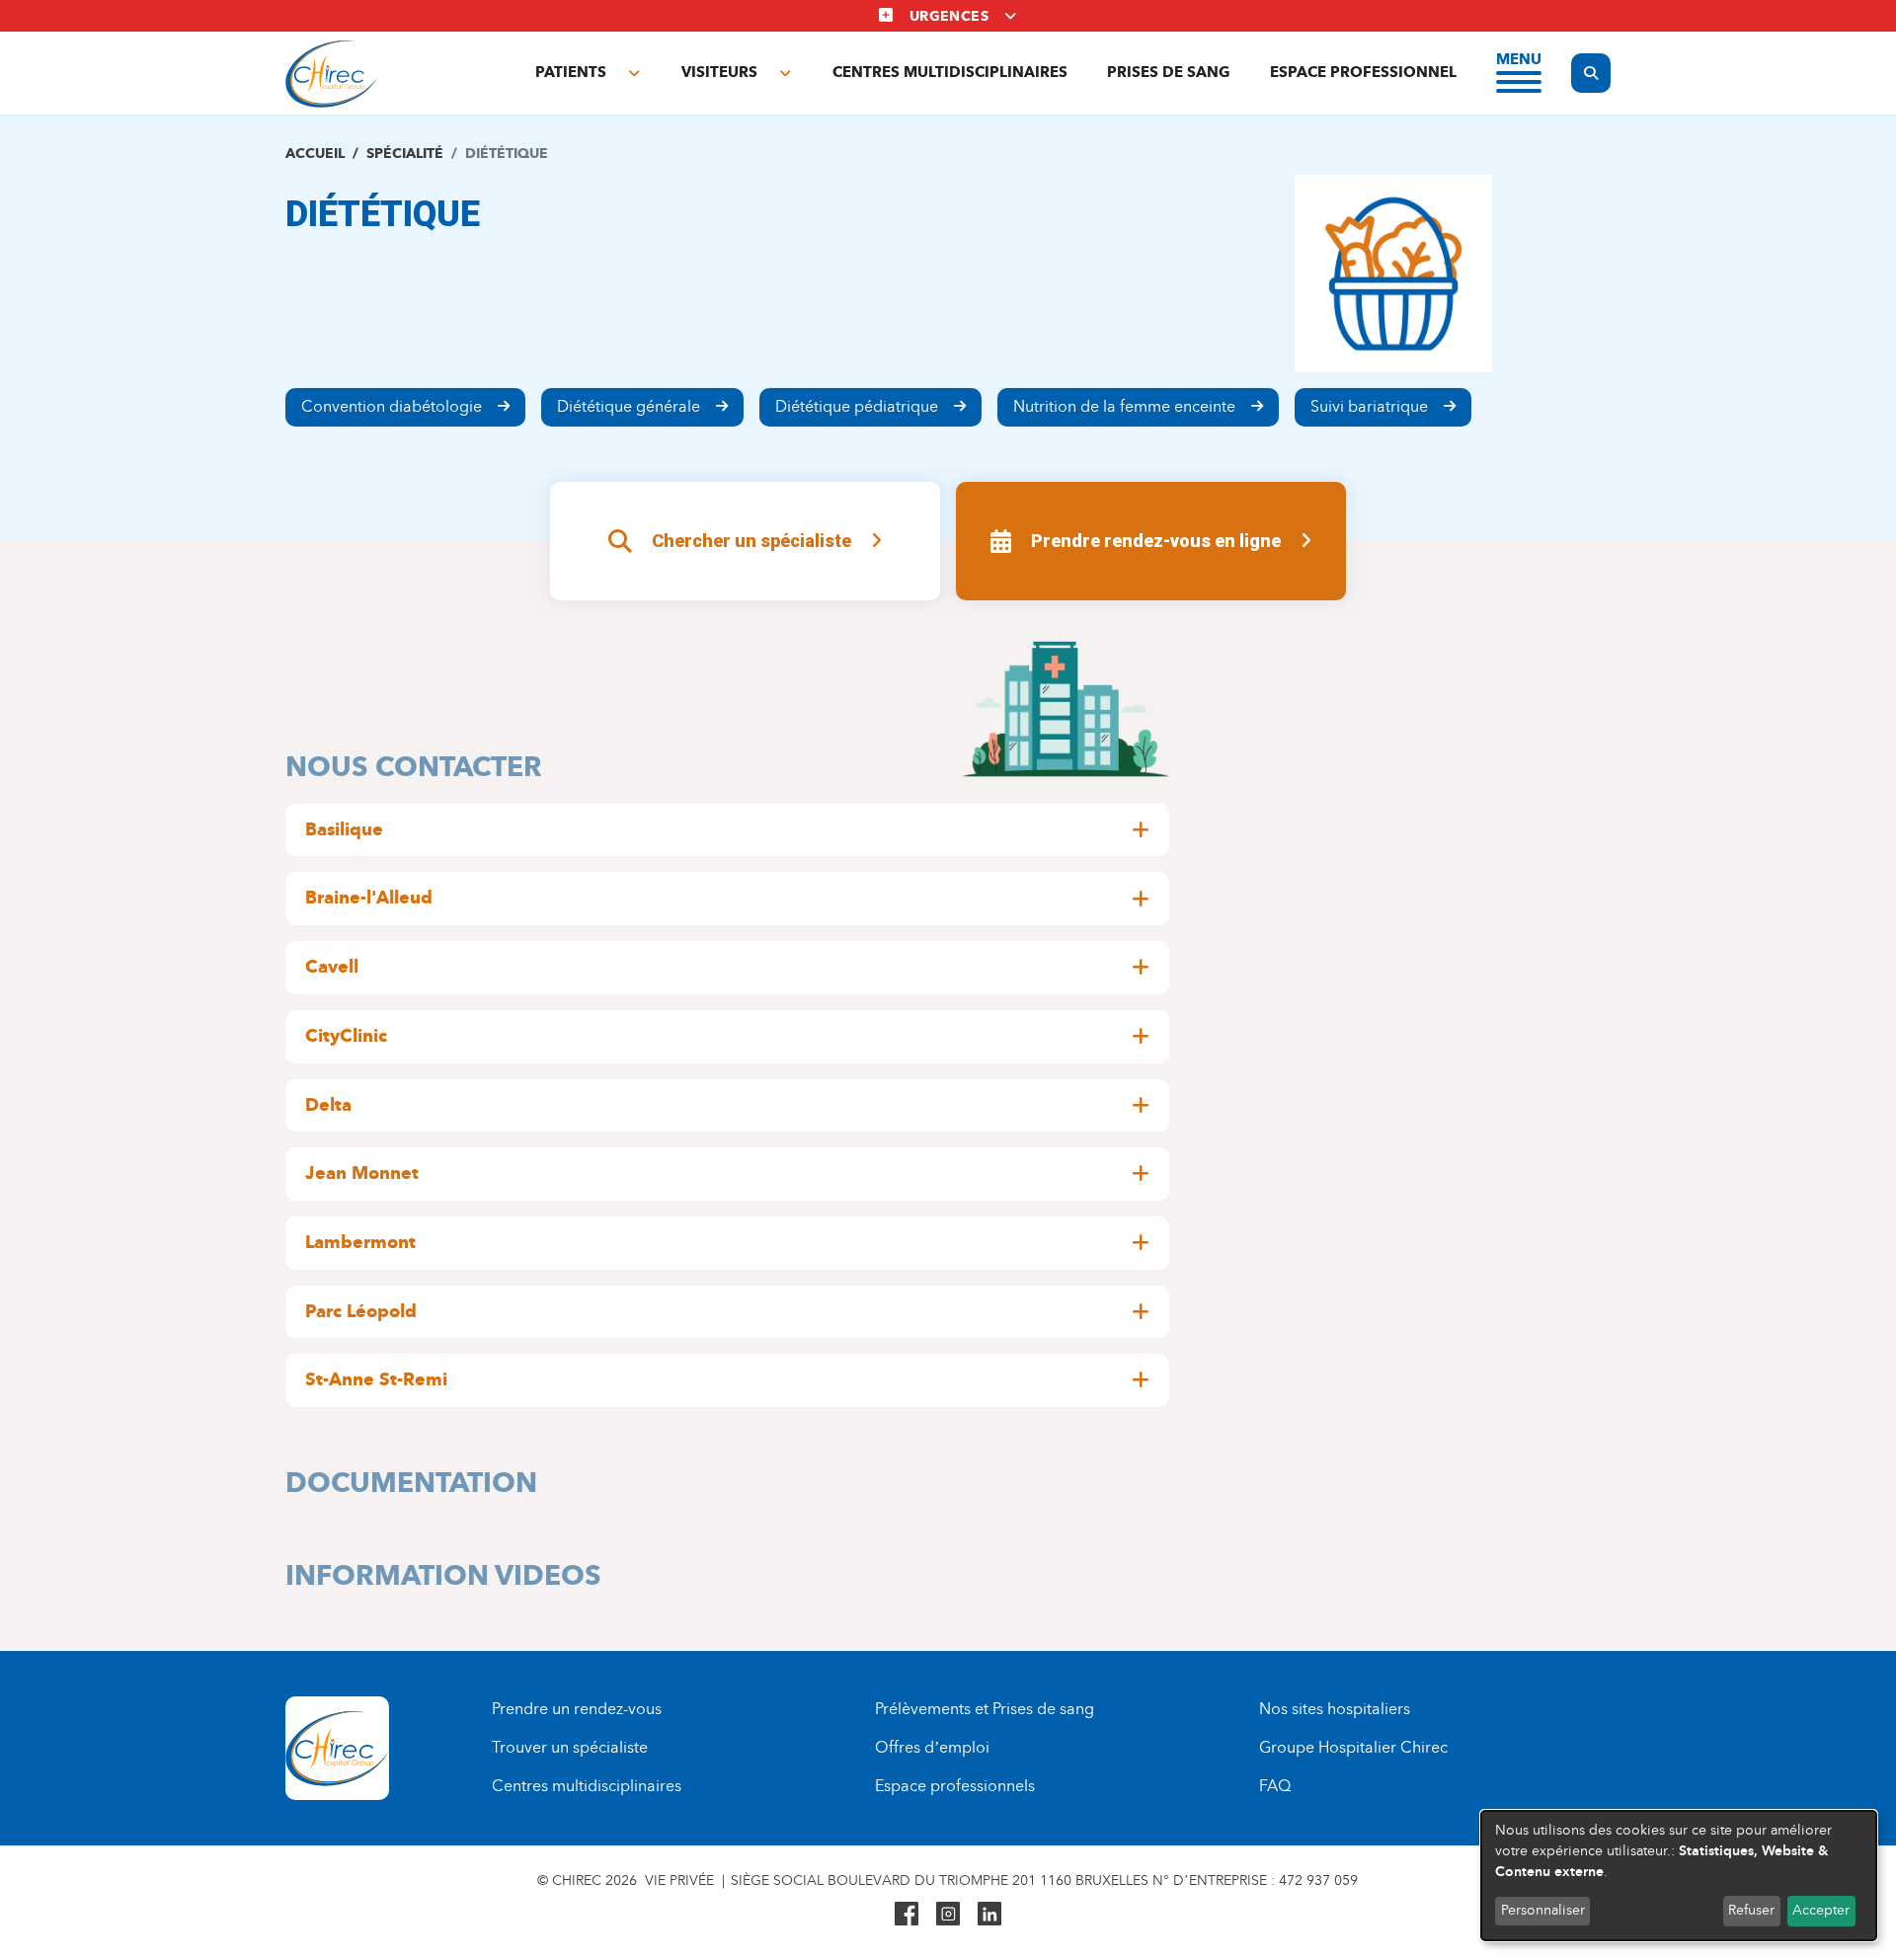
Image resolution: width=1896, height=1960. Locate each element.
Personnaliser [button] (1543, 1910)
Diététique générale (629, 406)
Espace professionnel (1363, 72)
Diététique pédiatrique (857, 406)
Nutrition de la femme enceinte (1124, 406)
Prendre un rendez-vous (577, 1709)
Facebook (907, 1914)
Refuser (1751, 1910)
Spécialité (405, 154)
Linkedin (989, 1914)
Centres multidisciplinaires (950, 72)
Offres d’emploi (932, 1747)
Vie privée (679, 1881)
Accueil (315, 154)
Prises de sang (1169, 72)
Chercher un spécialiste (751, 541)
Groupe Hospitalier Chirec (1353, 1747)
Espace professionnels (955, 1786)
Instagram (948, 1914)
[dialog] (1679, 1876)
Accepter (1821, 1910)
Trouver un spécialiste (570, 1747)
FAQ (1275, 1786)
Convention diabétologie (392, 406)
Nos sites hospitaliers (1335, 1709)
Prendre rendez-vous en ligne (1156, 541)
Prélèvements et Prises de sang (985, 1709)
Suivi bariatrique (1369, 406)
